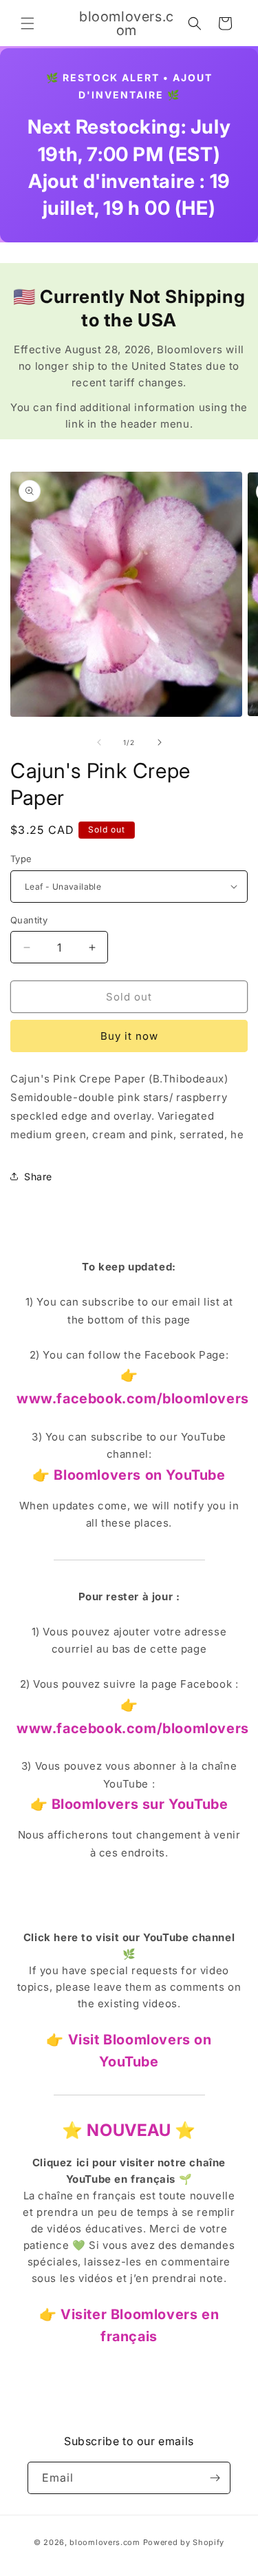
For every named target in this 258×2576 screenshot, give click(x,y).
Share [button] (38, 1176)
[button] (28, 23)
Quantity (29, 920)
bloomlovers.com (105, 2542)
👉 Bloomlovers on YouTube (129, 1475)
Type (21, 859)
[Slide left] (99, 742)
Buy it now (129, 1036)
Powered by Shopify (184, 2542)
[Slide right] (160, 742)
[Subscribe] (215, 2478)
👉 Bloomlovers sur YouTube (129, 1804)
